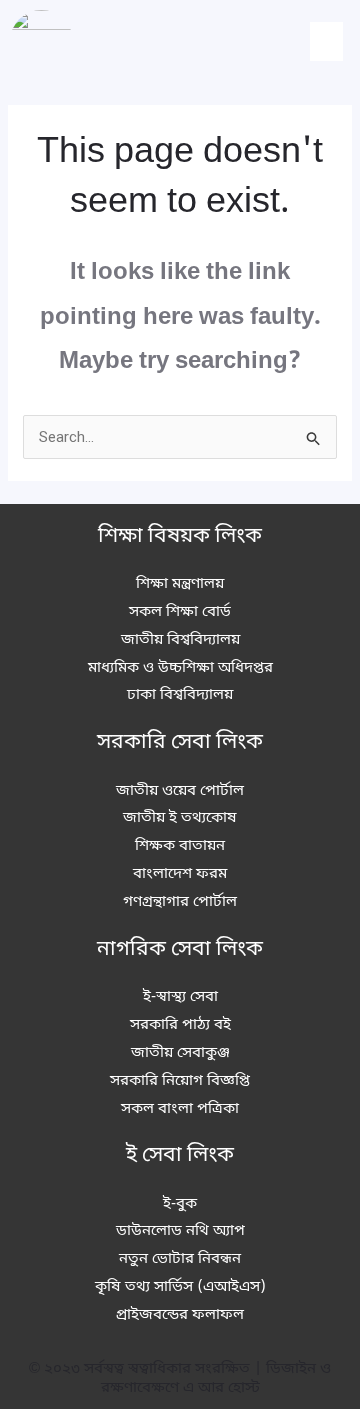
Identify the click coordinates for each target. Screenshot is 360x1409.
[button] (326, 41)
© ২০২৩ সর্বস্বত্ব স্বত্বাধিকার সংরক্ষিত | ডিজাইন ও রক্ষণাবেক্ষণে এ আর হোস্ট (180, 1379)
